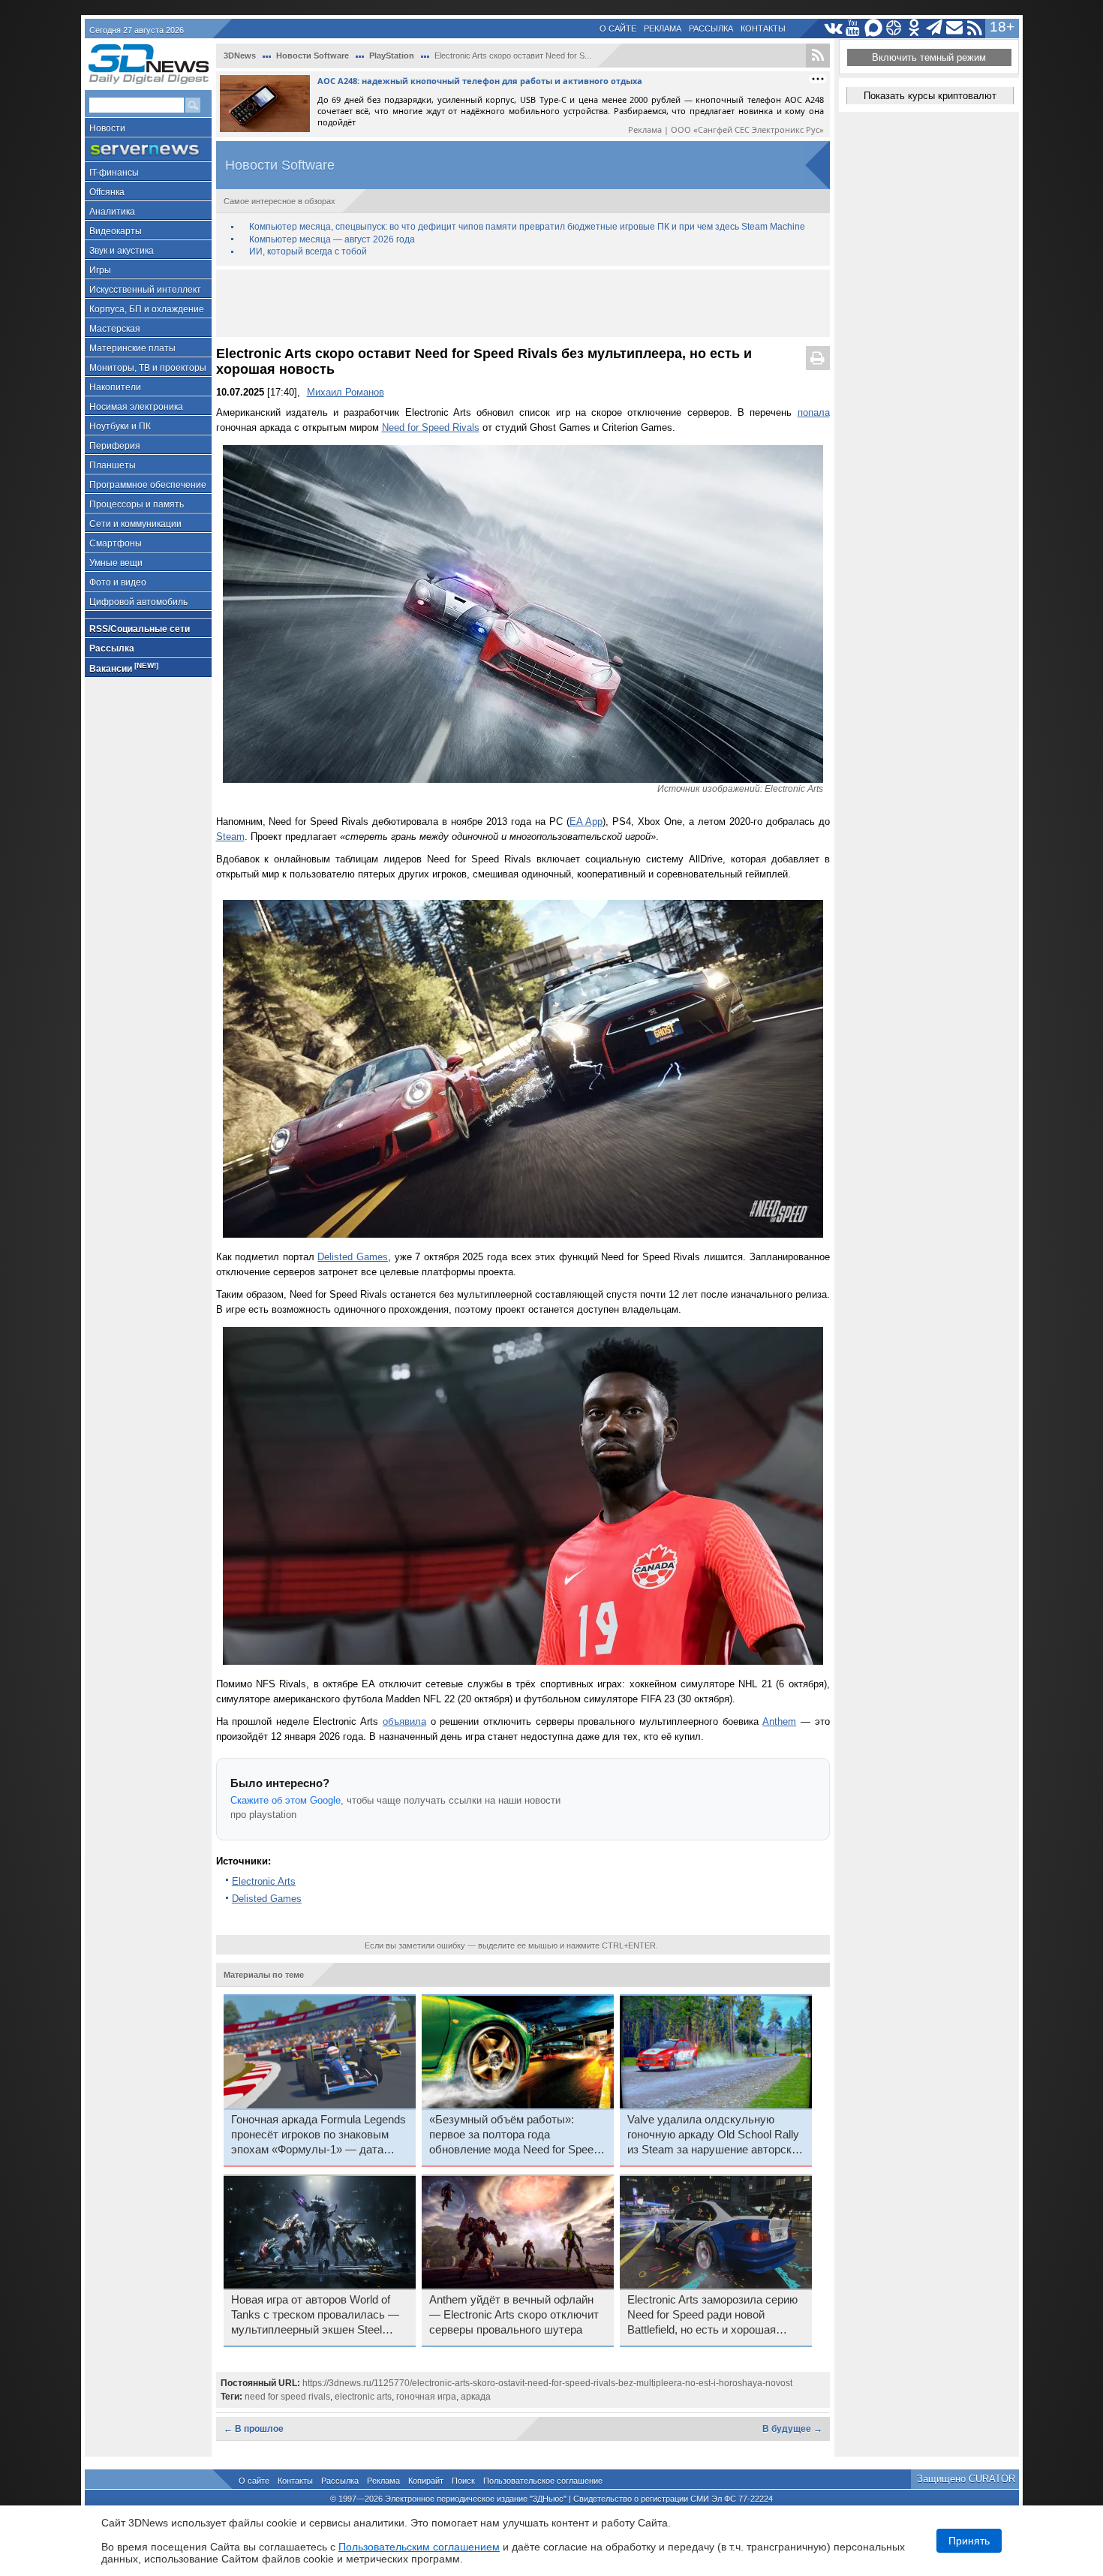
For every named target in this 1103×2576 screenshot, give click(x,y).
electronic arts (363, 2397)
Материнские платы (132, 348)
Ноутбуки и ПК (120, 426)
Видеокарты (116, 231)
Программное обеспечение (148, 485)
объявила (404, 1721)
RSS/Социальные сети (140, 629)
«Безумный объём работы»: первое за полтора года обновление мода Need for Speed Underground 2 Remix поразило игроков (514, 2135)
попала (814, 412)
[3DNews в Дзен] (894, 28)
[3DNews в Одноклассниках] (914, 28)
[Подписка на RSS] (975, 28)
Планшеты (113, 465)
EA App (586, 822)
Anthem (779, 1721)
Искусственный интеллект (145, 290)
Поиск (463, 2481)
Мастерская (115, 329)
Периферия (115, 446)
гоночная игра (426, 2397)
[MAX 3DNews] (874, 28)
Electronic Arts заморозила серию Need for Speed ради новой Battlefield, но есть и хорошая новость (712, 2316)
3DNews (240, 56)
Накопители (115, 387)
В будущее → (792, 2429)
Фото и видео (118, 582)
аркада (476, 2397)
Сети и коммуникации (135, 524)
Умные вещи (116, 563)
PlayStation (392, 56)
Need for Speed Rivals (431, 427)
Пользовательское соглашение (543, 2481)
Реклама (663, 29)
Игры (100, 270)
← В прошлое (254, 2429)
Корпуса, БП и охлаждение (147, 309)
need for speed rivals (287, 2397)
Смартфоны (116, 543)
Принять (969, 2541)
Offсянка (107, 192)
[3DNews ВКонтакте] (833, 28)
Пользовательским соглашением (419, 2547)
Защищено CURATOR (966, 2479)
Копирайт (426, 2481)
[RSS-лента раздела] (818, 56)
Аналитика (112, 212)
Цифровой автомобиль (138, 602)
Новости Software (313, 56)
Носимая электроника (136, 407)
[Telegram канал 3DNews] (935, 28)
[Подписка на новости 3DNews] (955, 28)
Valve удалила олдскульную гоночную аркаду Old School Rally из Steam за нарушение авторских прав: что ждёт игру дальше (715, 2135)
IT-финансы (114, 173)
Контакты (763, 29)
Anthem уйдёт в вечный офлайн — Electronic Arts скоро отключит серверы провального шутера (514, 2315)
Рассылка (711, 29)
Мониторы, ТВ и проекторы (148, 368)
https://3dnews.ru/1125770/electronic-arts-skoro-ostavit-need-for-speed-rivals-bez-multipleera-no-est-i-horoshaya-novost (547, 2383)
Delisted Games (353, 1257)
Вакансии (124, 668)
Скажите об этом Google (286, 1800)
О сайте (618, 29)
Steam (230, 837)
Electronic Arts (264, 1881)
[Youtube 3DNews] (854, 28)
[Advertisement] (523, 303)
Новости (107, 128)
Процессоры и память (137, 504)
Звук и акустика (122, 251)
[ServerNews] (148, 150)
